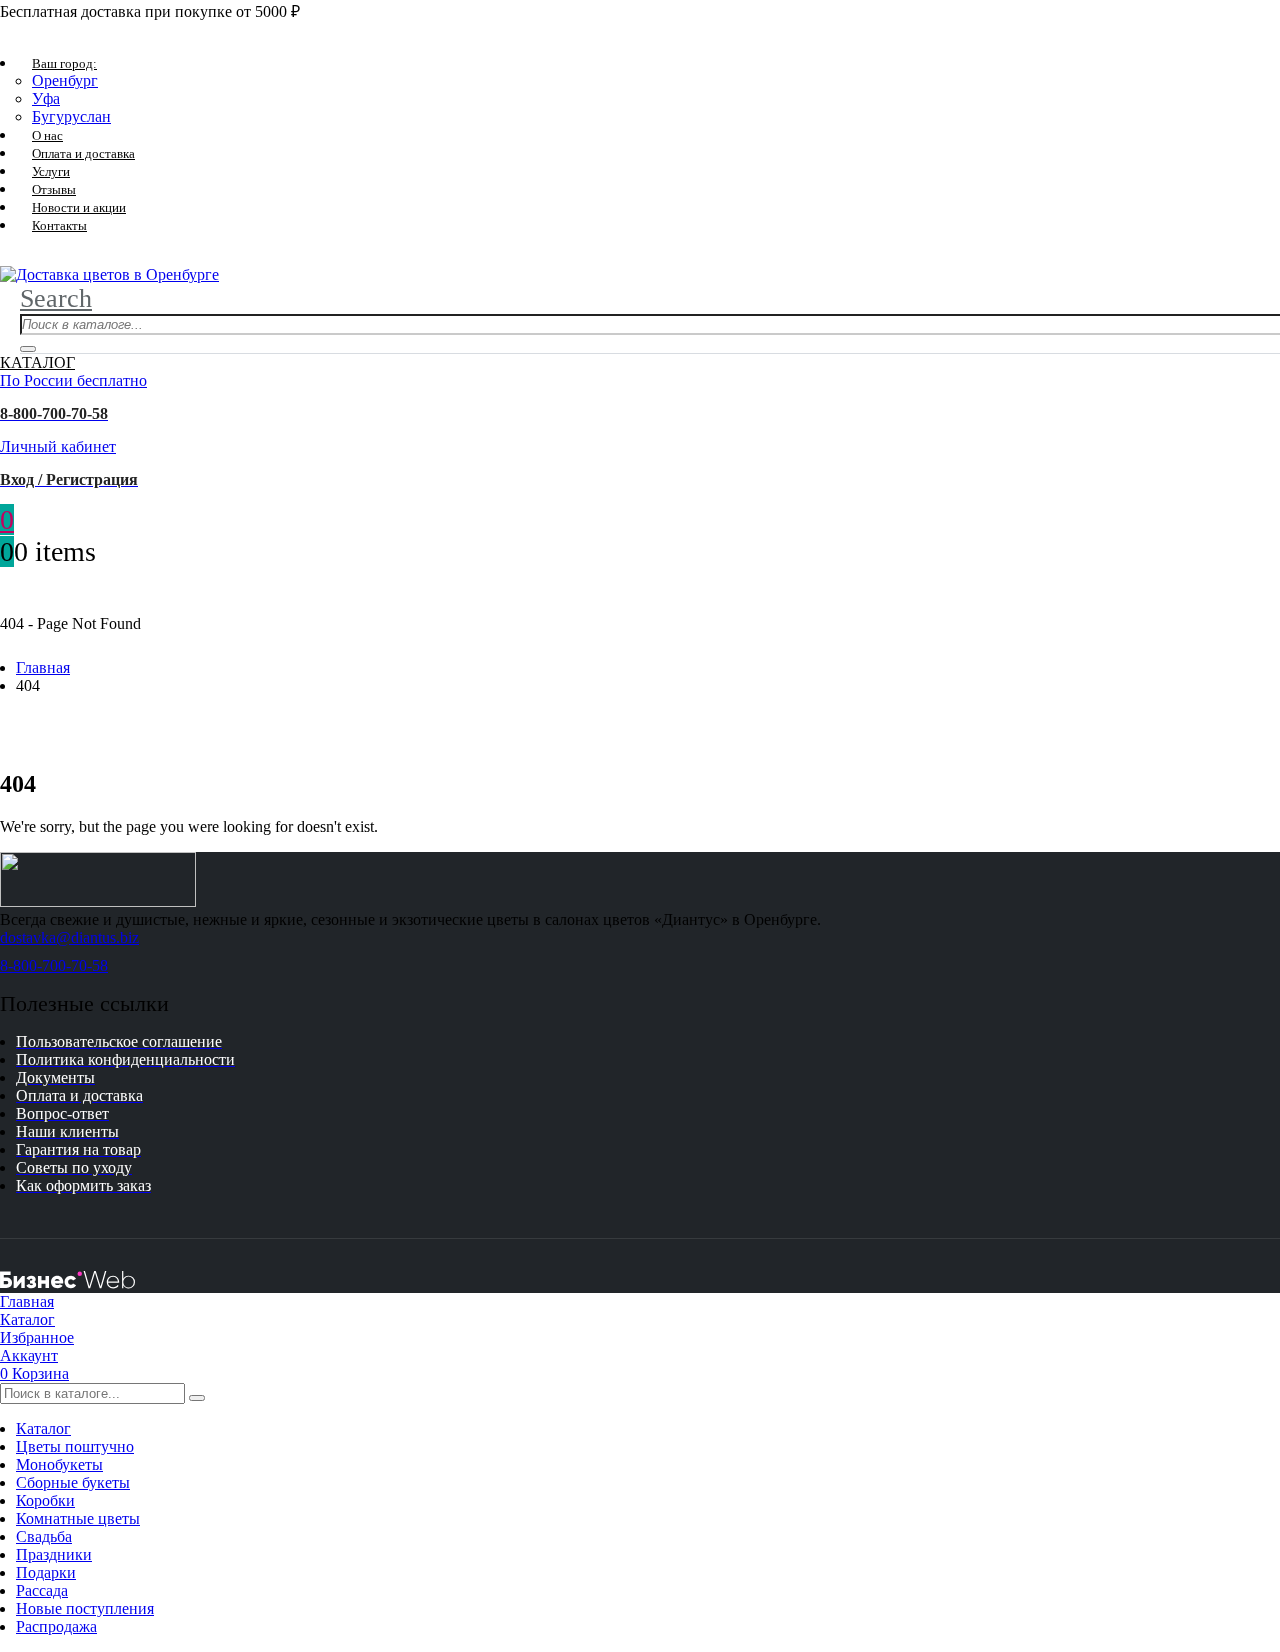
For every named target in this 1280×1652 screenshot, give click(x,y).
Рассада (42, 1590)
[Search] (28, 349)
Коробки (45, 1500)
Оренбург (65, 80)
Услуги (51, 171)
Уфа (46, 98)
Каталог (43, 1428)
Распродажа (56, 1626)
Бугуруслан (71, 116)
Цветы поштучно (75, 1446)
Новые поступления (85, 1608)
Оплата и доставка (83, 153)
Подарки (46, 1572)
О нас (47, 135)
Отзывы (54, 189)
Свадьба (44, 1536)
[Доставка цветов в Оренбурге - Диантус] (109, 274)
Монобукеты (59, 1464)
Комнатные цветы (78, 1518)
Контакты (59, 225)
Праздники (54, 1554)
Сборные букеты (73, 1482)
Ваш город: (64, 63)
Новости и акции (79, 207)
